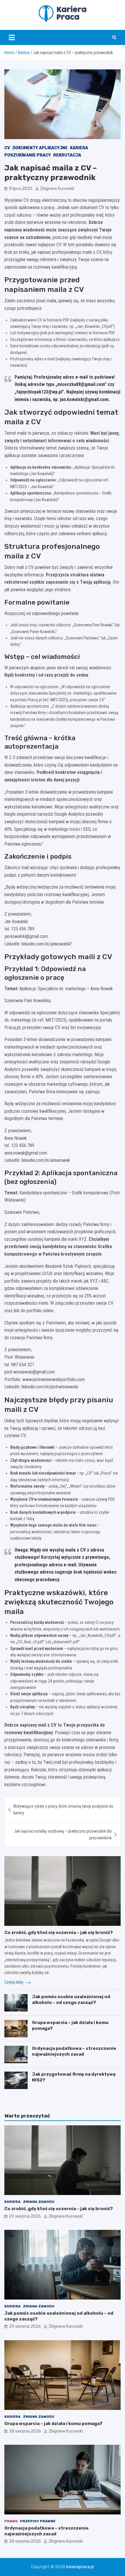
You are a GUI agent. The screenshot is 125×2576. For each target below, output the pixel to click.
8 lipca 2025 (21, 189)
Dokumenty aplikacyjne (40, 148)
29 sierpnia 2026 (25, 2216)
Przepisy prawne (38, 2521)
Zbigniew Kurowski (57, 189)
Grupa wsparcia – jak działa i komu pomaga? (53, 2424)
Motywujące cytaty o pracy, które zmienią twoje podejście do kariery (63, 1809)
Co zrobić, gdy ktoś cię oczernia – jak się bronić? (59, 1933)
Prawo (11, 2521)
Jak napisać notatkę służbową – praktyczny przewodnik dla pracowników (63, 1834)
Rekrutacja (67, 155)
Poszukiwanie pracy (28, 155)
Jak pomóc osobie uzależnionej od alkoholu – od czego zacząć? (71, 2000)
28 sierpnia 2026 (25, 2431)
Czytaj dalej (14, 1982)
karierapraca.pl (80, 2567)
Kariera (79, 148)
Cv (7, 148)
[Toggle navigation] (12, 37)
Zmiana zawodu (39, 2202)
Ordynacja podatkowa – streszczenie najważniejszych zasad (74, 2051)
